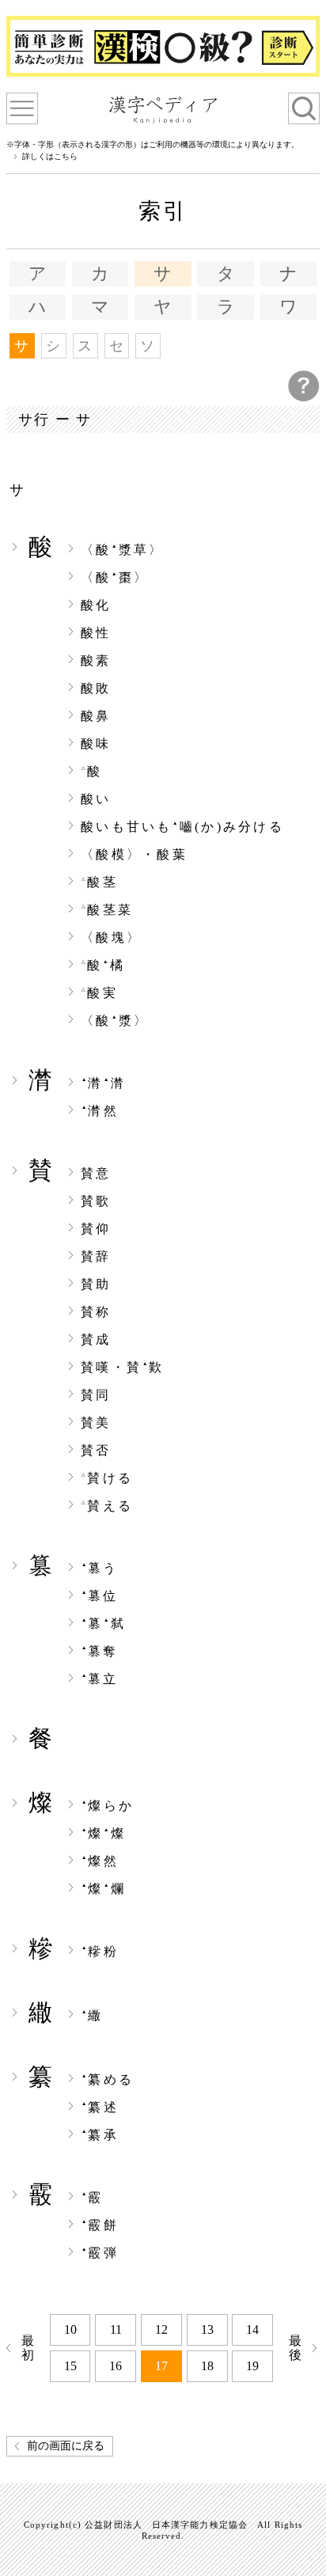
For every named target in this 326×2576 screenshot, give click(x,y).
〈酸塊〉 (111, 938)
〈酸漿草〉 (123, 550)
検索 (304, 108)
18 (207, 2366)
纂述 (100, 2107)
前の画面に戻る (66, 2446)
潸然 (100, 1111)
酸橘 (103, 966)
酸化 (96, 605)
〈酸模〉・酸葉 (134, 855)
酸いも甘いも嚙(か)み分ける (182, 827)
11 (116, 2329)
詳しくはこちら (50, 157)
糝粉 (100, 1952)
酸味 (96, 744)
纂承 (100, 2135)
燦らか (108, 1806)
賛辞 (96, 1257)
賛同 (96, 1395)
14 (252, 2329)
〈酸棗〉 (115, 578)
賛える (107, 1506)
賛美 (96, 1423)
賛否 (96, 1451)
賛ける (107, 1478)
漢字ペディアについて (22, 108)
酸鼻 (96, 716)
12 (161, 2329)
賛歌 (96, 1201)
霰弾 (100, 2253)
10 (70, 2329)
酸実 (100, 993)
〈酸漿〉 (115, 1021)
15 (70, 2366)
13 (207, 2329)
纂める (108, 2080)
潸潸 (104, 1083)
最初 (30, 2348)
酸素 (96, 661)
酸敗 (96, 689)
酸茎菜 (107, 910)
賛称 (96, 1312)
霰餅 (100, 2225)
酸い (96, 799)
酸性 (96, 633)
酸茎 (100, 882)
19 (252, 2366)
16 (116, 2366)
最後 (297, 2348)
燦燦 (104, 1834)
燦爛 (104, 1889)
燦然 (100, 1861)
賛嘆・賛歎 (123, 1368)
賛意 (96, 1174)
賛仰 (96, 1229)
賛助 (96, 1284)
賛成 (96, 1340)
